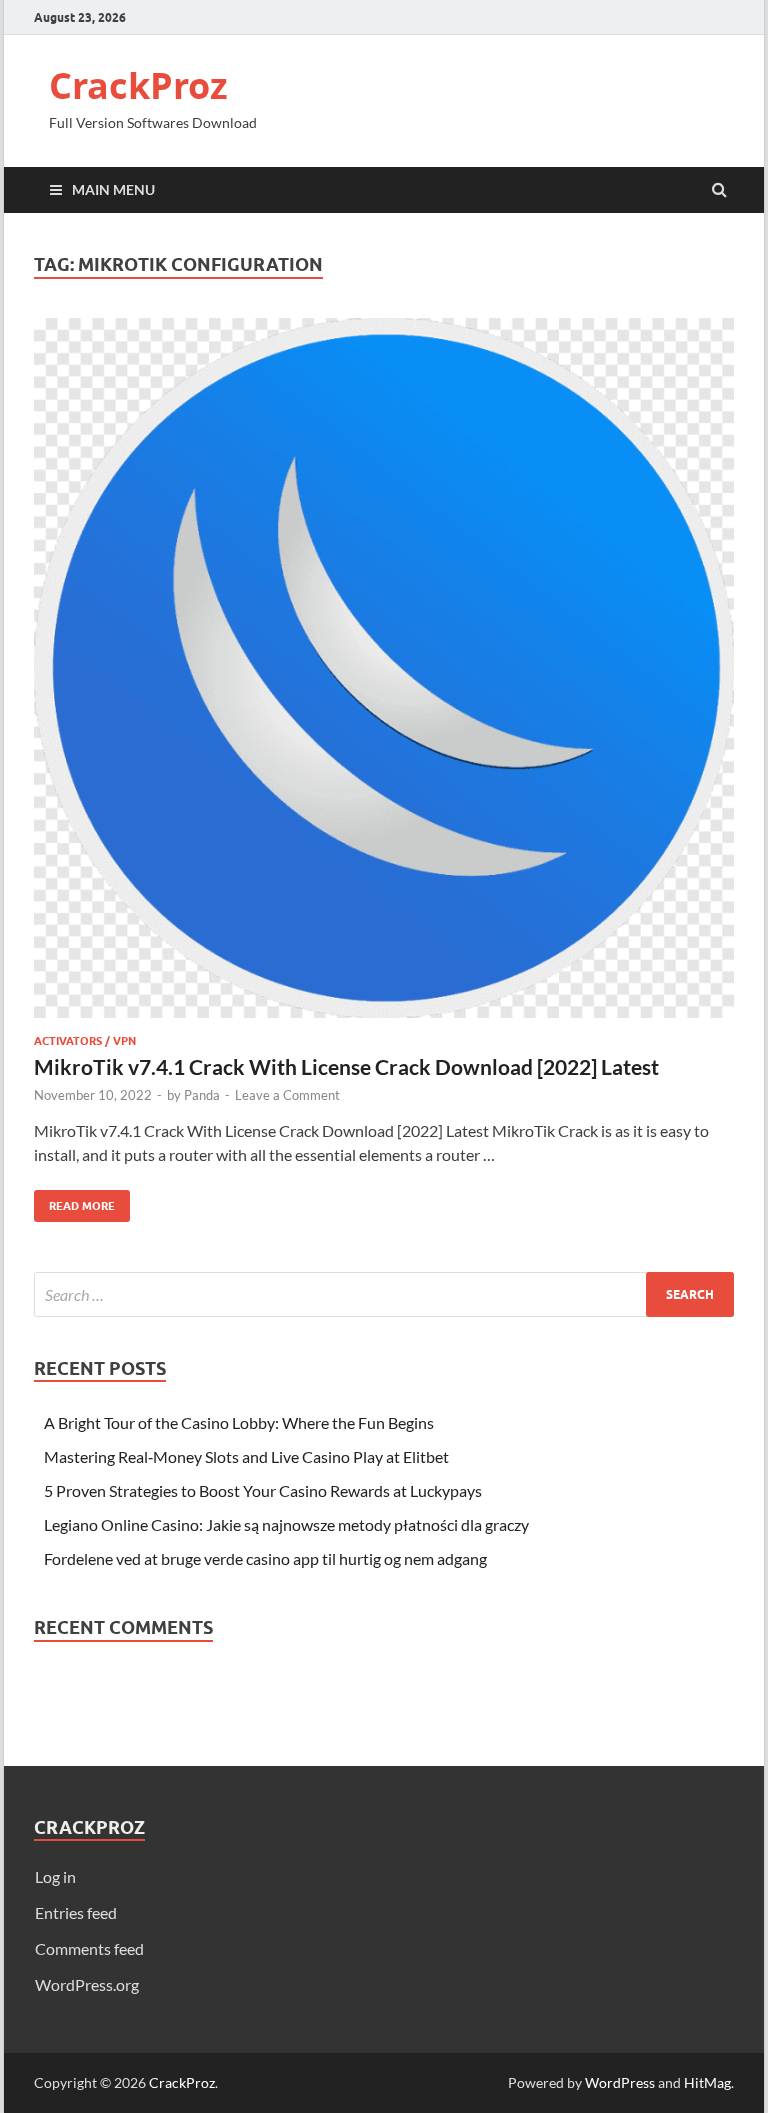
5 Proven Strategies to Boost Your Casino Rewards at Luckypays (263, 1490)
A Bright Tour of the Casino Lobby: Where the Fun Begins (239, 1422)
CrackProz (138, 85)
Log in (55, 1876)
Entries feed (76, 1912)
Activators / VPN (85, 1041)
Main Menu (113, 189)
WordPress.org (87, 1984)
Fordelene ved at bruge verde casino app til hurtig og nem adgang (265, 1558)
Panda (202, 1095)
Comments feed (89, 1948)
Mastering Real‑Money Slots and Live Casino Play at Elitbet (246, 1456)
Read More (74, 1201)
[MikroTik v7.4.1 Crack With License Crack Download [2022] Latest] (384, 676)
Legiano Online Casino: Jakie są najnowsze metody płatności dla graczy (286, 1524)
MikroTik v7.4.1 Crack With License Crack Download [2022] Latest (346, 1066)
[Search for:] (384, 1294)
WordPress (620, 2082)
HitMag (707, 2082)
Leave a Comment (287, 1095)
